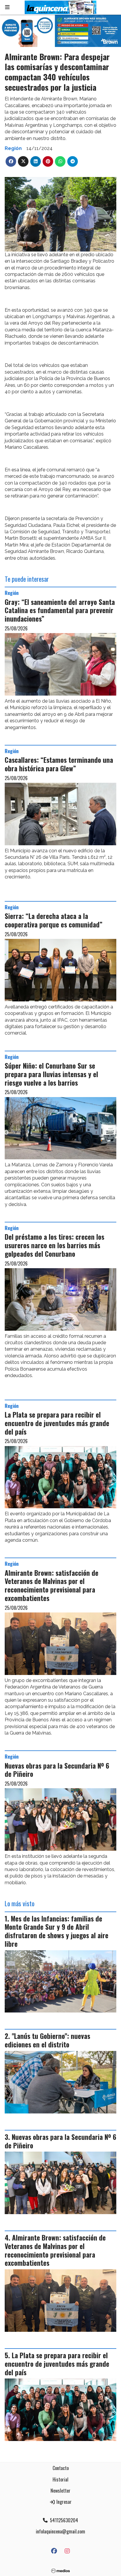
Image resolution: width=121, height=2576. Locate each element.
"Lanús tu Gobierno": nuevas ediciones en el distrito (47, 2040)
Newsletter (60, 2491)
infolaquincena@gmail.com (60, 2531)
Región (13, 148)
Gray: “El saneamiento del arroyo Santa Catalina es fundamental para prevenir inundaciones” (60, 610)
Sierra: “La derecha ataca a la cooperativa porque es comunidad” (54, 920)
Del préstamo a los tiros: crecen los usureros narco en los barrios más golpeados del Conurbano (54, 1245)
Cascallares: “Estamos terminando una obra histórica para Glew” (59, 764)
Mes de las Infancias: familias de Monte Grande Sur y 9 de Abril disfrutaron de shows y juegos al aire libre (57, 1931)
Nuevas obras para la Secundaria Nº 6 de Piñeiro (57, 1770)
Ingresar (63, 2502)
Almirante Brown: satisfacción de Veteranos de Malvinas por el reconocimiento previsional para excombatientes (52, 1585)
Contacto (61, 2468)
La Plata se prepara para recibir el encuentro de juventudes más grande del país (57, 1423)
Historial (60, 2479)
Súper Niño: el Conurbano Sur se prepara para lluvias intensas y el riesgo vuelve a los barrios (51, 1074)
